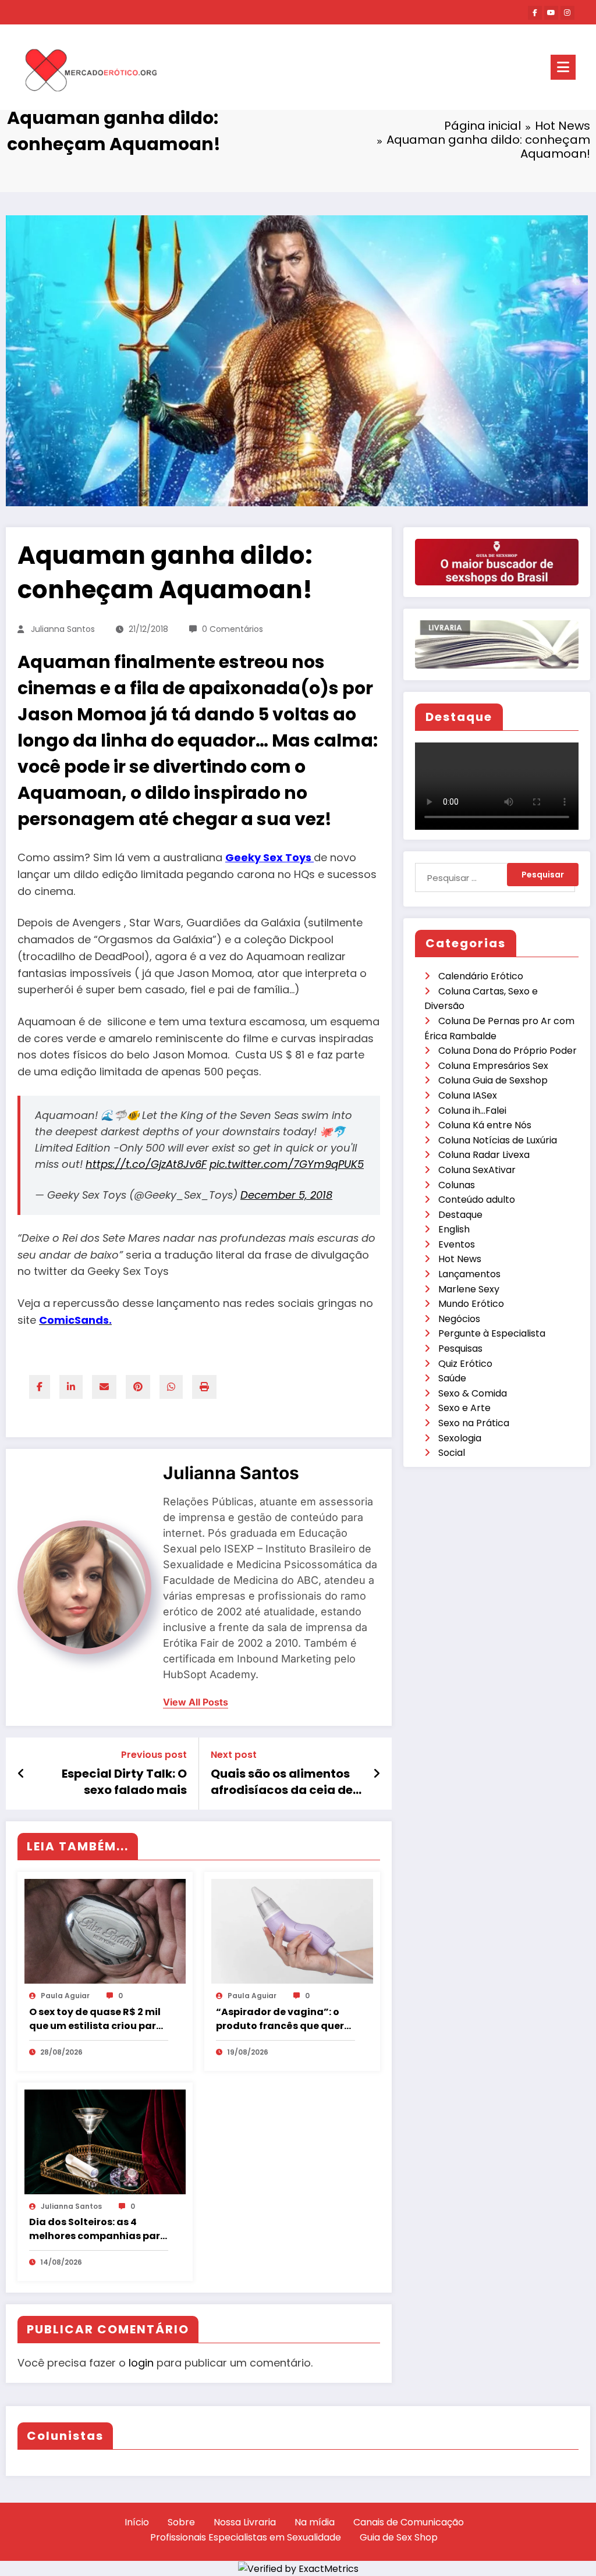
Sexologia (460, 1438)
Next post (234, 1755)
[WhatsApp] (171, 1387)
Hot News (460, 1259)
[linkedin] (71, 1387)
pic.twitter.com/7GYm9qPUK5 (287, 1164)
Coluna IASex (468, 1095)
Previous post (154, 1755)
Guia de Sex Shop (399, 2537)
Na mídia (315, 2522)
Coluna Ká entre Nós (485, 1125)
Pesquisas (460, 1349)
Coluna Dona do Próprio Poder (508, 1051)
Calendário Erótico (481, 976)
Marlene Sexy (469, 1289)
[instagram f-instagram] (567, 13)
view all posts (196, 1702)
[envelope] (104, 1387)
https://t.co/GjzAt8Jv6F (146, 1164)
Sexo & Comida (473, 1393)
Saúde (452, 1378)
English (454, 1229)
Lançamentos (469, 1274)
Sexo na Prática (474, 1423)
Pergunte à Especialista (492, 1333)
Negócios (459, 1319)
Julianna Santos (63, 629)
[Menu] (563, 67)
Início (137, 2522)
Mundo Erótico (471, 1304)
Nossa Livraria (245, 2522)
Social (452, 1453)
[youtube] (551, 13)
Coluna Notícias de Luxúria (498, 1140)
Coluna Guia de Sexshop (493, 1080)
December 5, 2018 (286, 1195)
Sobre (181, 2522)
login (141, 2363)
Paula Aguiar (65, 1996)
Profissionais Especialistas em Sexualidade (246, 2537)
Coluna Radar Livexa (484, 1155)
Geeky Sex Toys (269, 857)
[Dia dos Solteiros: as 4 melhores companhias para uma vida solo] (105, 2141)
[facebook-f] (535, 13)
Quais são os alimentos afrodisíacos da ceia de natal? (282, 1782)
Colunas (457, 1185)
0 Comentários (233, 629)
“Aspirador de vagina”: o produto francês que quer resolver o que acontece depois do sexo (280, 2019)
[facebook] (40, 1387)
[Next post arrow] (377, 1774)
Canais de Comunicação (409, 2522)
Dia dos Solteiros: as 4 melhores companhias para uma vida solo (98, 2229)
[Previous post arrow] (21, 1774)
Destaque (460, 1215)
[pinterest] (138, 1387)
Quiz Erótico (465, 1364)
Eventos (457, 1244)
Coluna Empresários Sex (493, 1066)
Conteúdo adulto (477, 1200)
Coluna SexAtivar (477, 1170)
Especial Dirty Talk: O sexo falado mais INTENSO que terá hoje (121, 1782)
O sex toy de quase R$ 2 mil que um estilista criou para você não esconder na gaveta (96, 2019)
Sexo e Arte (464, 1408)
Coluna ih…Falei (472, 1111)
